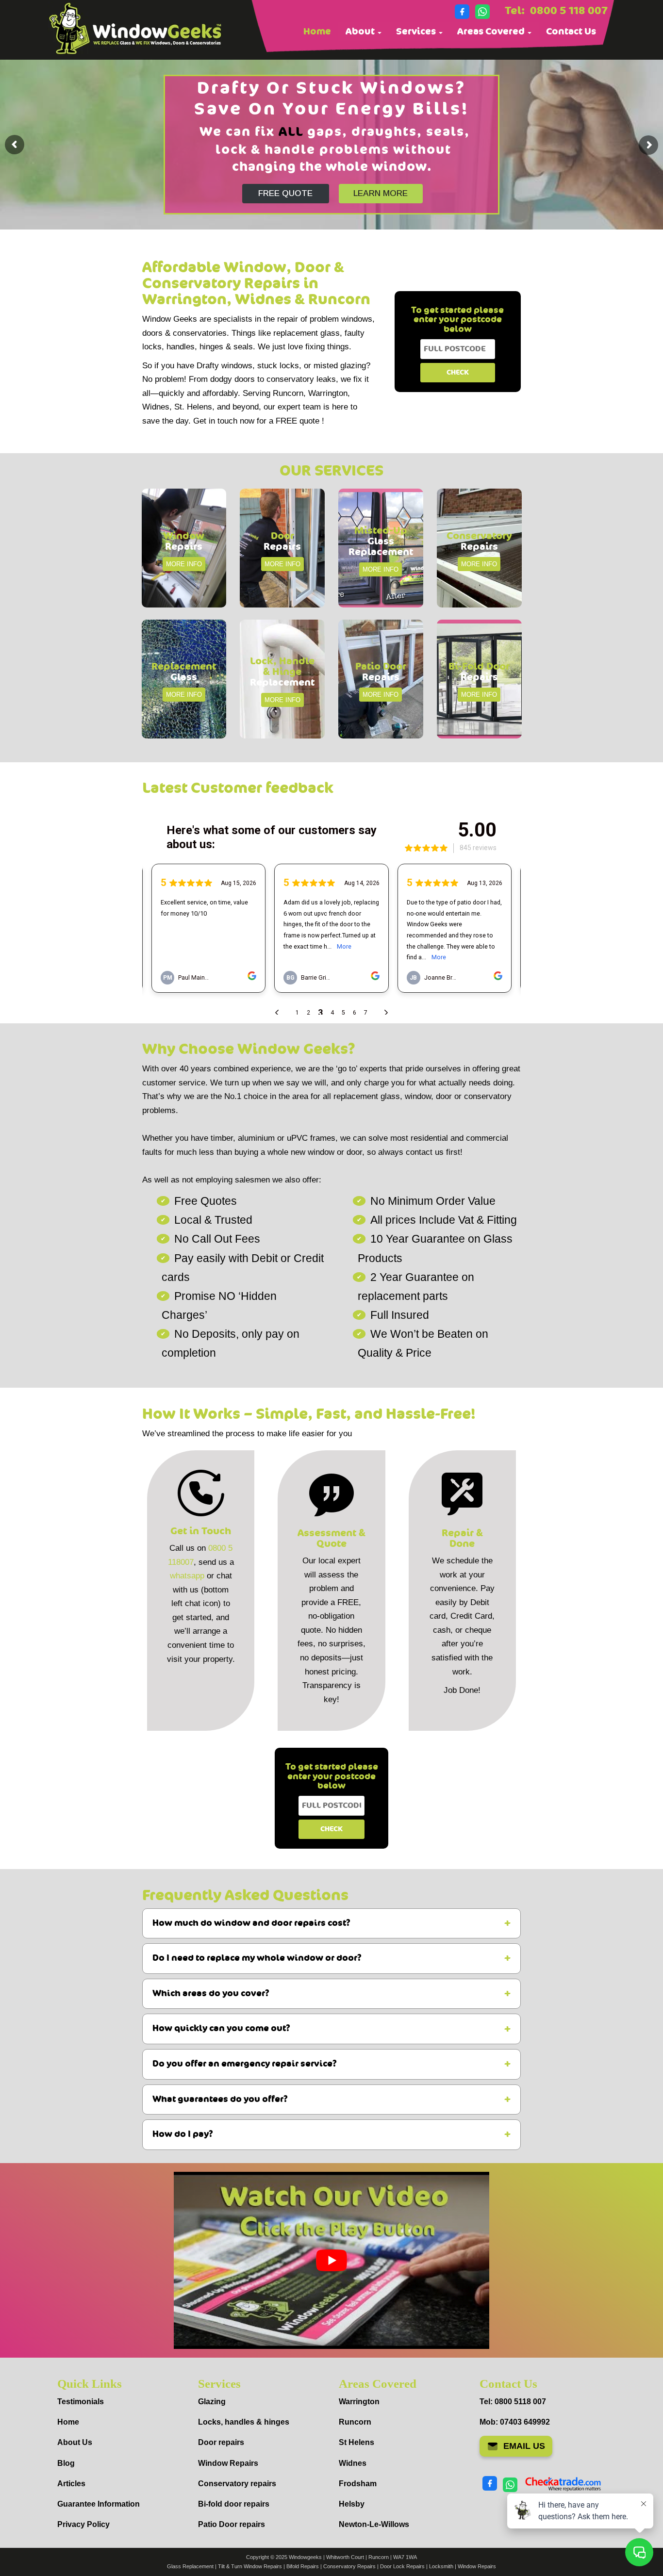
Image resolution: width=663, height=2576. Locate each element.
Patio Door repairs (232, 2524)
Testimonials (81, 2402)
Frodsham (358, 2484)
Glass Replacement (190, 2566)
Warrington (359, 2402)
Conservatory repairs (237, 2484)
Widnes (353, 2463)
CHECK (458, 372)
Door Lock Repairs (402, 2566)
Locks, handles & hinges (244, 2422)
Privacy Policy (83, 2524)
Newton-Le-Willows (374, 2524)
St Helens (356, 2442)
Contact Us (571, 32)
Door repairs (221, 2442)
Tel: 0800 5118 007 (513, 2402)
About (361, 32)
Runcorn (355, 2422)
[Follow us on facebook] (462, 12)
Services (417, 32)
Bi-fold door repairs (234, 2504)
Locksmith (441, 2566)
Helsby (352, 2504)
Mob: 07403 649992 (515, 2422)
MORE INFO (184, 564)
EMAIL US (524, 2446)
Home (317, 32)
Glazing (212, 2402)
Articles (71, 2484)
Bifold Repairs (303, 2566)
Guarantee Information (99, 2504)
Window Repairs (228, 2463)
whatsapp (187, 1576)
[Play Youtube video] (331, 2260)
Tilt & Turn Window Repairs (250, 2566)
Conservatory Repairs (349, 2566)
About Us (75, 2442)
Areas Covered (492, 32)
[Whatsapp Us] (482, 12)
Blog (66, 2463)
